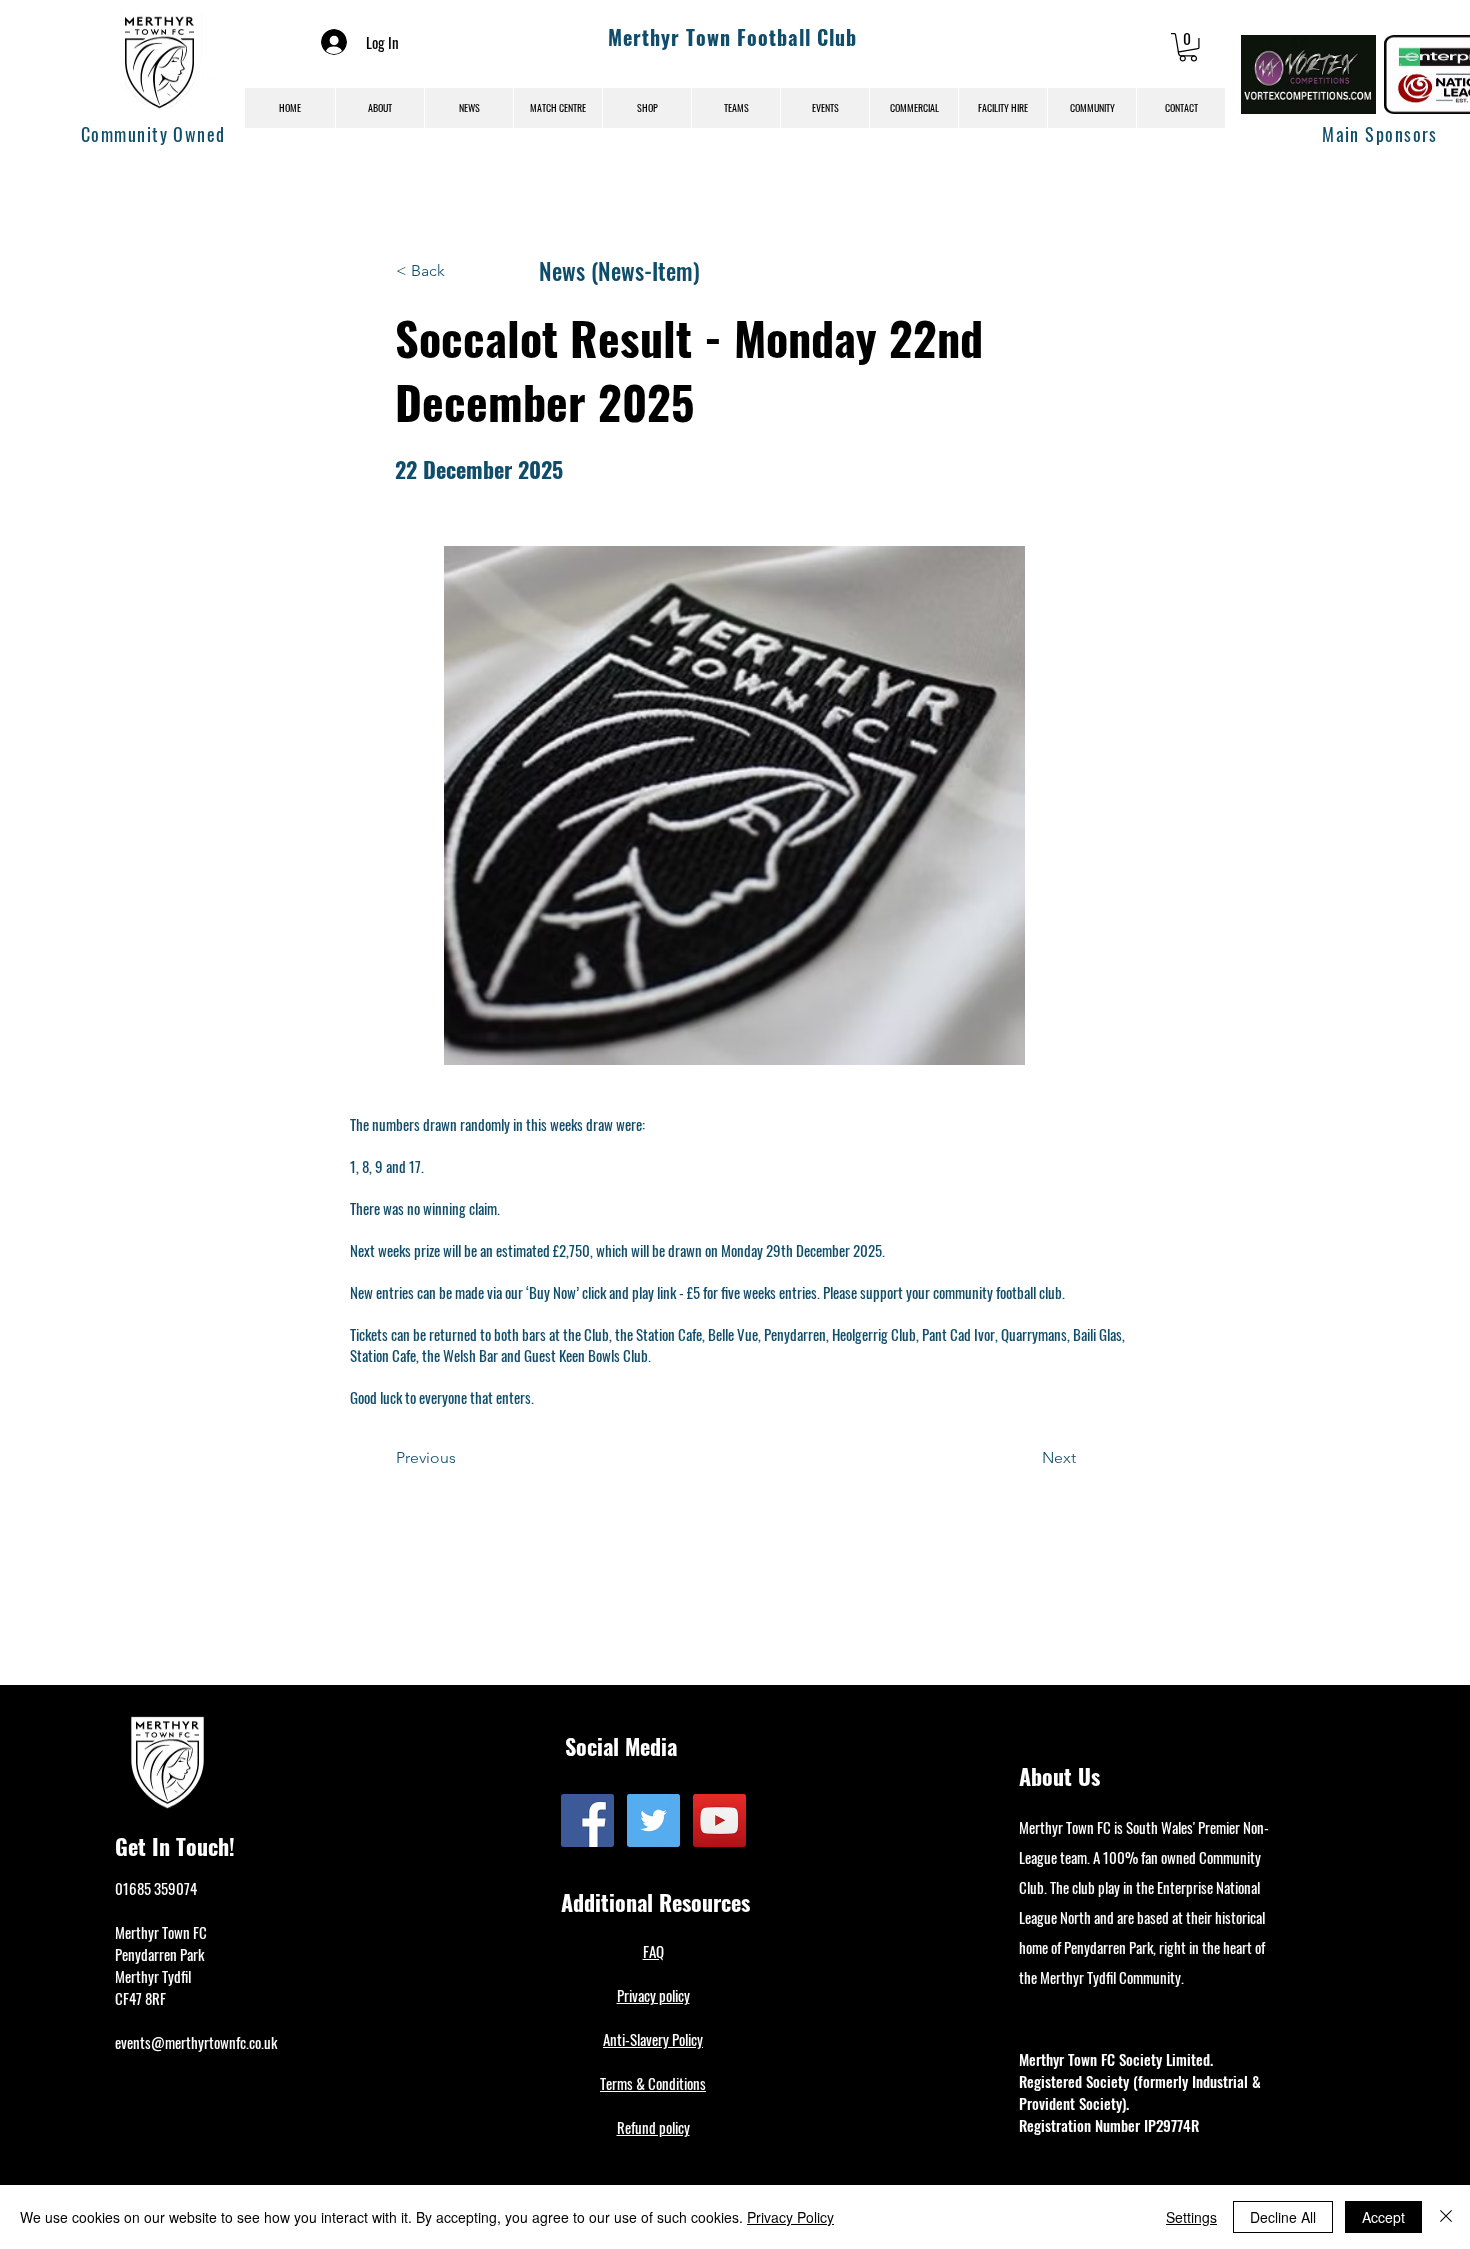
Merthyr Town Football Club (732, 37)
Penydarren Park (159, 1954)
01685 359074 (156, 1888)
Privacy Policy (790, 2217)
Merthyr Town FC (161, 1932)
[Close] (1446, 2217)
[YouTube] (719, 1820)
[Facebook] (587, 1820)
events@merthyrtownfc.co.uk (196, 2042)
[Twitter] (653, 1820)
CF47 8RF (140, 1998)
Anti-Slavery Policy (653, 2039)
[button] (1188, 47)
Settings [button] (1191, 2217)
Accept (1383, 2217)
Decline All (1283, 2217)
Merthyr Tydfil (153, 1976)
